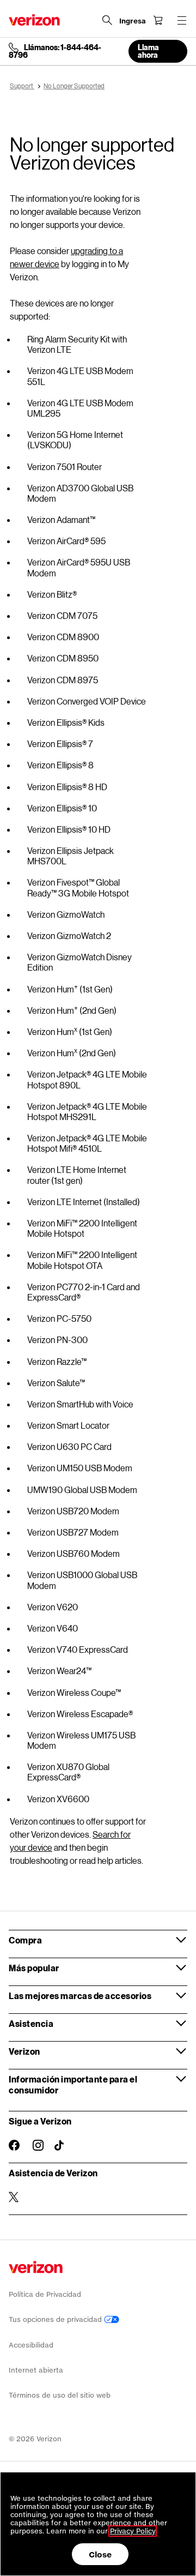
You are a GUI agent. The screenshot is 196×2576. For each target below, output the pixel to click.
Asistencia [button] (31, 2023)
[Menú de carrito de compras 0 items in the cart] (158, 20)
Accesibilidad (31, 2345)
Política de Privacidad (45, 2294)
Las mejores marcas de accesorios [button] (80, 1996)
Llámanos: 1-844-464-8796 (55, 51)
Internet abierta (36, 2370)
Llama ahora (148, 51)
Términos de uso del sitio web (60, 2395)
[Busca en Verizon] (107, 20)
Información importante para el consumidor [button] (73, 2084)
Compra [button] (25, 1940)
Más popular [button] (34, 1968)
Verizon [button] (24, 2051)
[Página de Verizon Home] (34, 20)
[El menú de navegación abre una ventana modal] (182, 20)
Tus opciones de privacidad (56, 2319)
